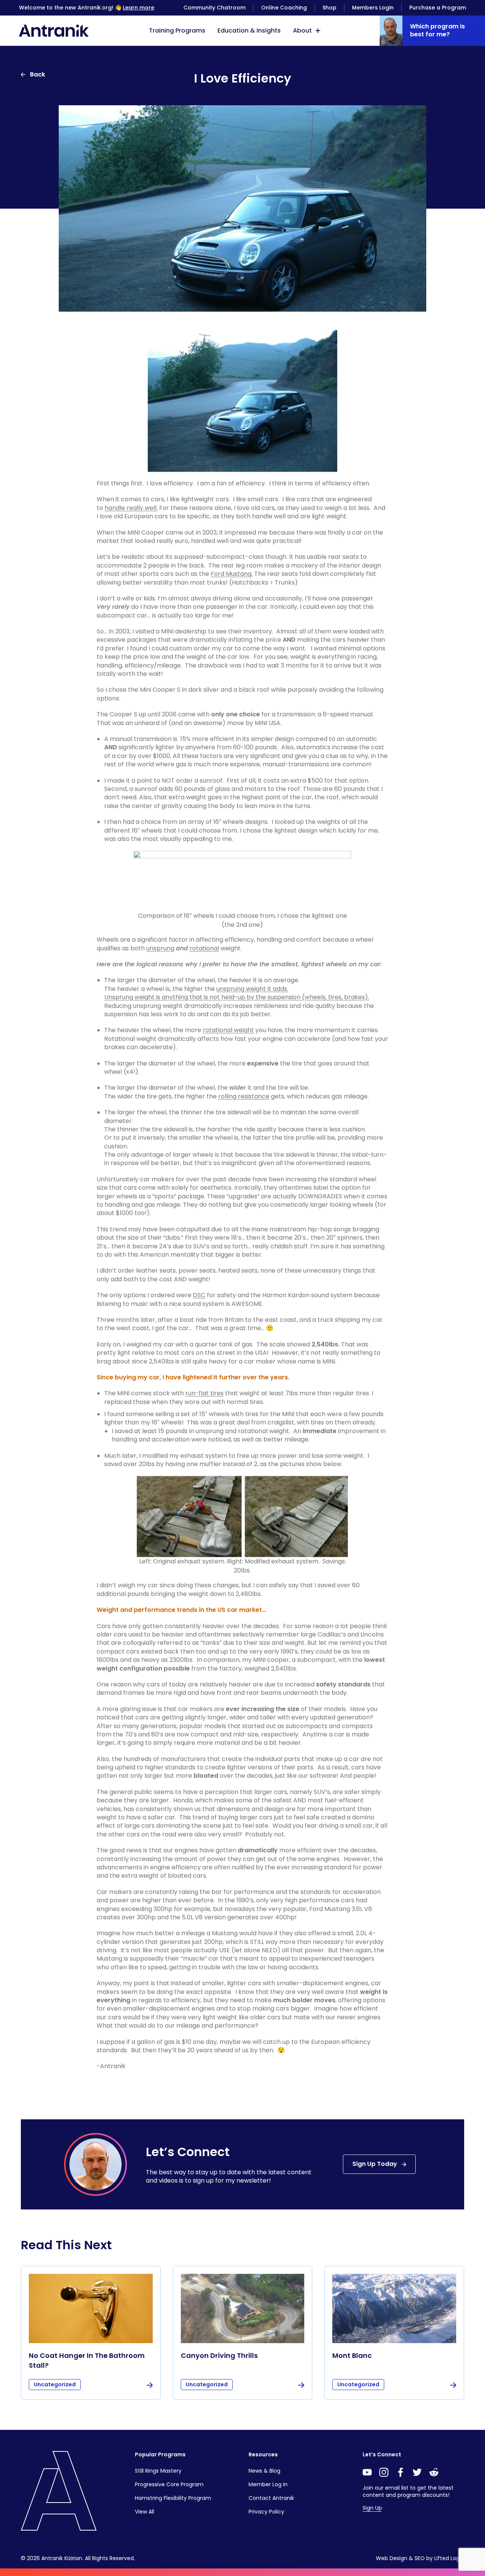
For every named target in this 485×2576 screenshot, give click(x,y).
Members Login (373, 8)
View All (145, 2512)
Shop (329, 8)
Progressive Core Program (169, 2484)
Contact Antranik (271, 2498)
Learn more (138, 8)
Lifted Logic (449, 2558)
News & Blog (264, 2471)
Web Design (392, 2558)
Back (38, 74)
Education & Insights (249, 30)
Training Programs (177, 30)
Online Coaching (284, 8)
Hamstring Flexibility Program (173, 2498)
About (302, 30)
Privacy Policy (266, 2512)
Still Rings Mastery (158, 2471)
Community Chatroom (214, 8)
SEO (420, 2558)
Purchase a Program (438, 8)
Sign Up (372, 2508)
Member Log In (268, 2484)
